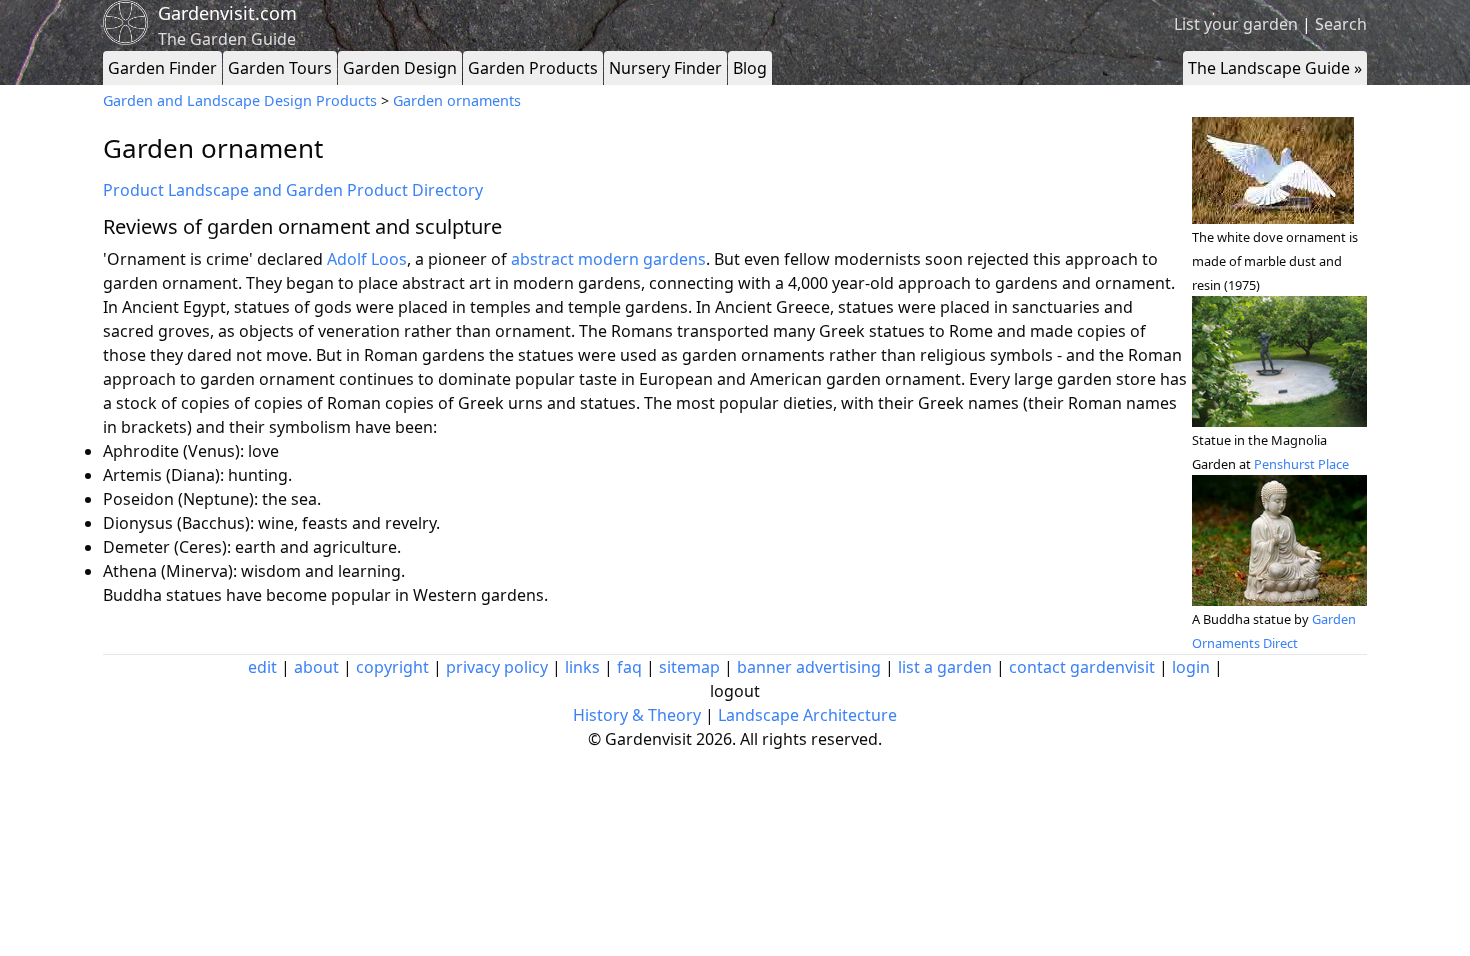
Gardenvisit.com (227, 13)
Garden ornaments (457, 100)
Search (1341, 24)
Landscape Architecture (807, 715)
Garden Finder (162, 68)
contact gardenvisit (1082, 667)
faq (629, 667)
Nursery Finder (665, 68)
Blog (750, 68)
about (316, 667)
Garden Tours (280, 68)
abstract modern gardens (608, 259)
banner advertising (809, 667)
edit (262, 667)
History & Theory (637, 715)
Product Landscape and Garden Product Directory (293, 190)
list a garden (945, 667)
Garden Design (400, 68)
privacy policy (497, 667)
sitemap (689, 667)
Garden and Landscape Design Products (240, 100)
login (1191, 667)
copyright (392, 667)
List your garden (1236, 24)
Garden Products (533, 68)
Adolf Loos (367, 259)
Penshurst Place (1301, 464)
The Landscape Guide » (1275, 68)
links (582, 667)
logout (735, 691)
